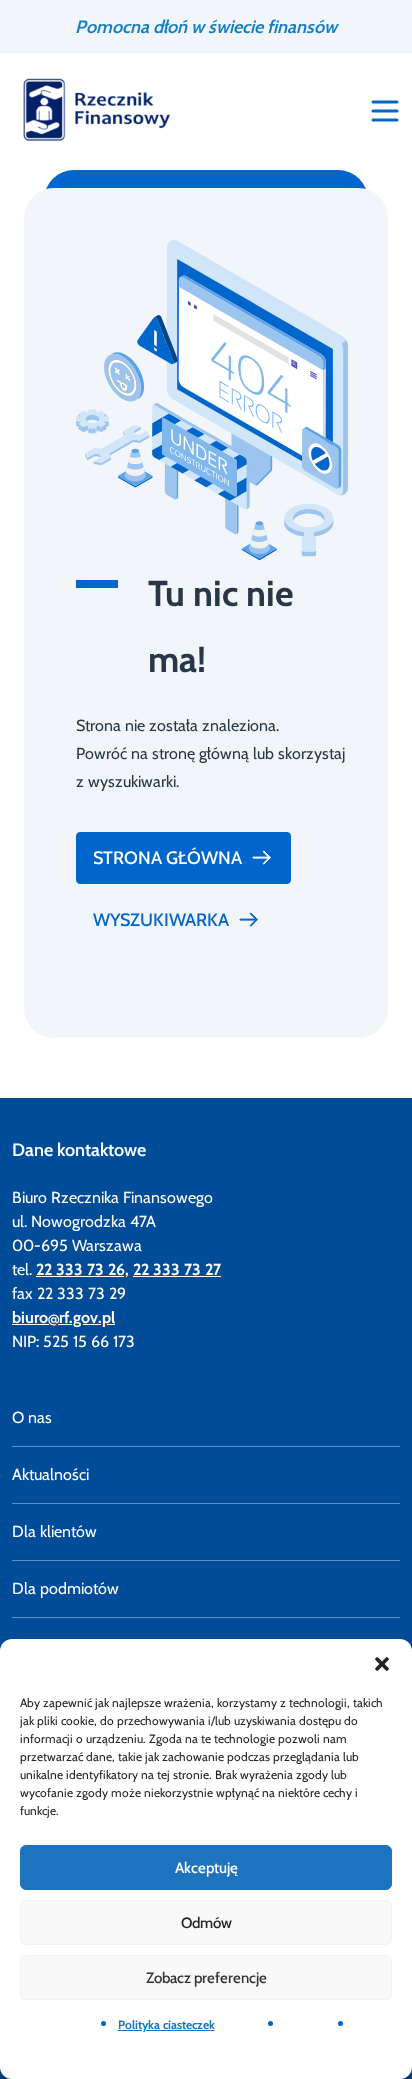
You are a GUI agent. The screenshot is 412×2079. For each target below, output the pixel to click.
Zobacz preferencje (206, 1978)
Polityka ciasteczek (166, 2024)
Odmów (206, 1923)
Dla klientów (54, 1531)
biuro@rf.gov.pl (63, 1317)
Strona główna (167, 858)
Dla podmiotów (65, 1588)
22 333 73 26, (82, 1269)
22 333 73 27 (177, 1269)
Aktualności (50, 1474)
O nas (32, 1417)
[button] (382, 1664)
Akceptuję (206, 1868)
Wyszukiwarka (161, 920)
